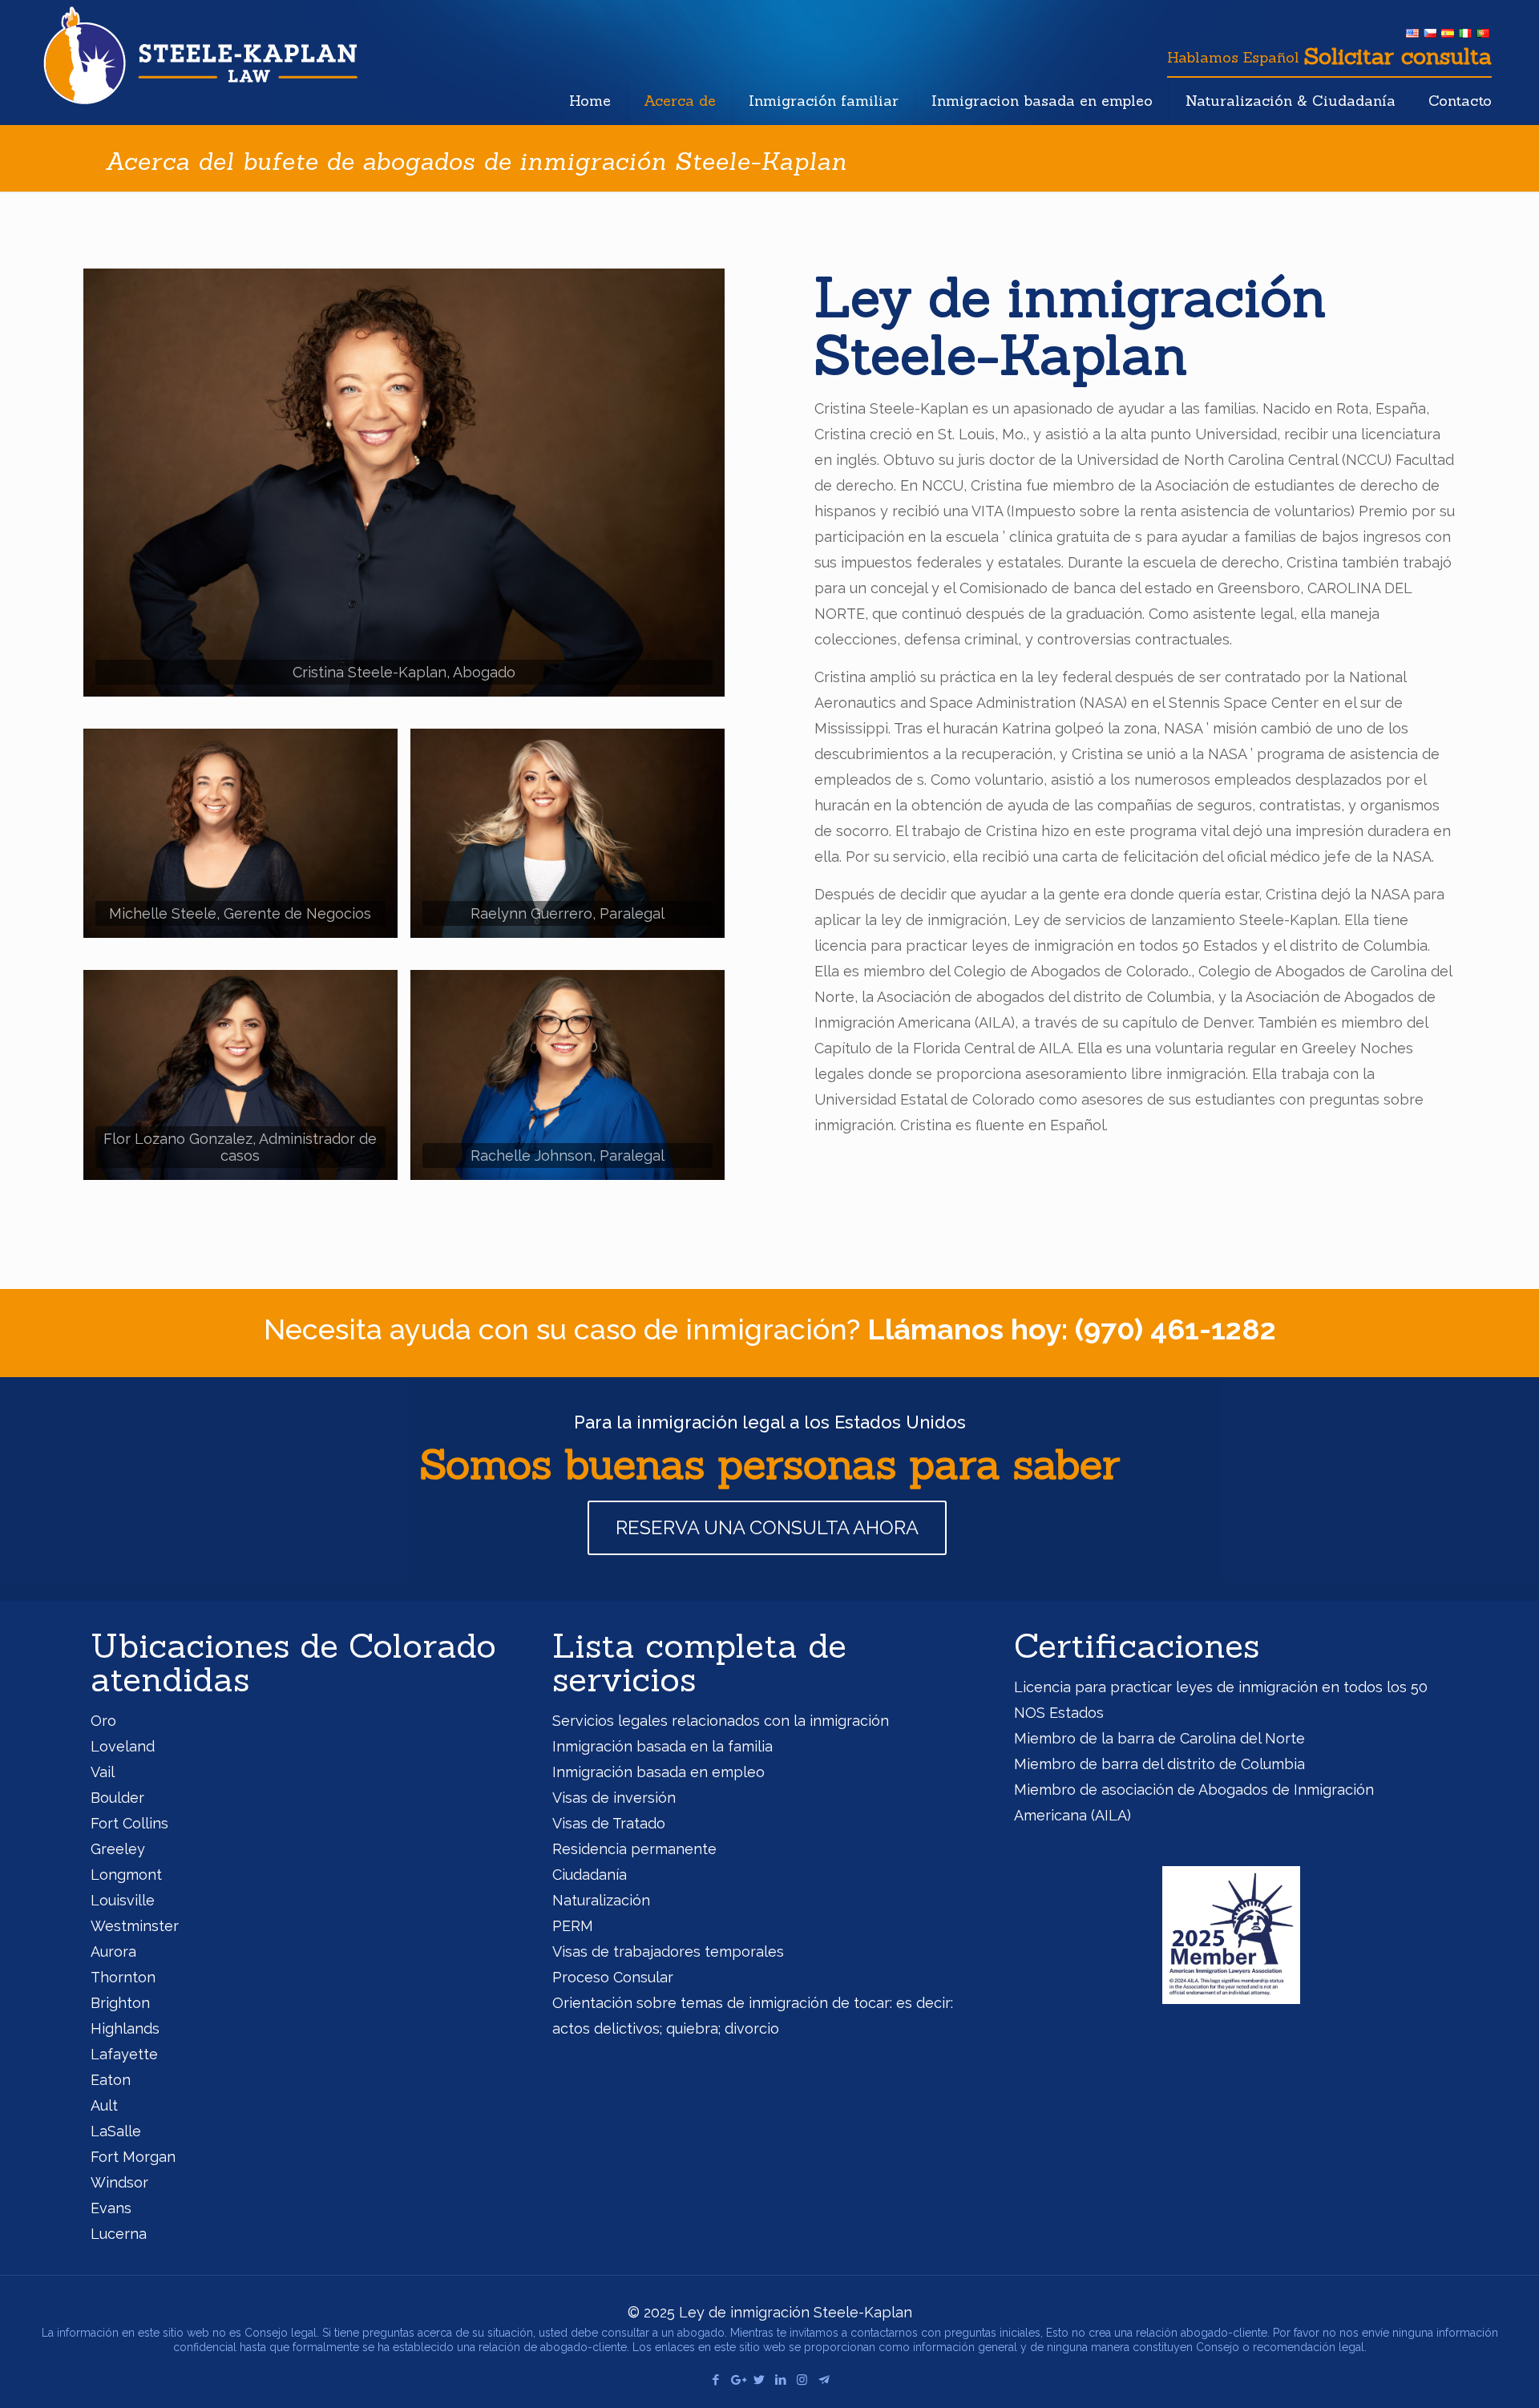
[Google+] (737, 2380)
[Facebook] (715, 2380)
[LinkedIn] (780, 2380)
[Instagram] (802, 2380)
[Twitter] (759, 2380)
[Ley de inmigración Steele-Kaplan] (201, 55)
